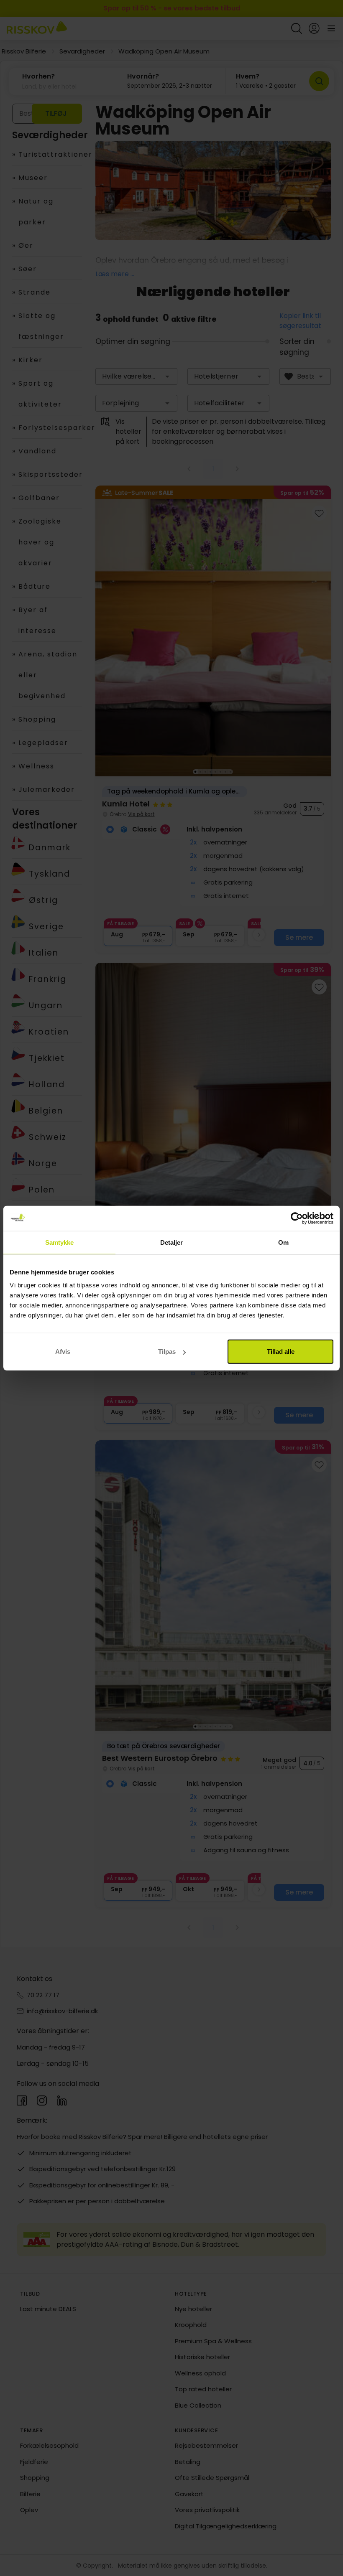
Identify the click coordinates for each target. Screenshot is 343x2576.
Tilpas (167, 1352)
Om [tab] (283, 1242)
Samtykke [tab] (60, 1242)
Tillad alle (281, 1352)
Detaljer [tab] (172, 1242)
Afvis (63, 1352)
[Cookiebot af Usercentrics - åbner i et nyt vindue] (297, 1218)
